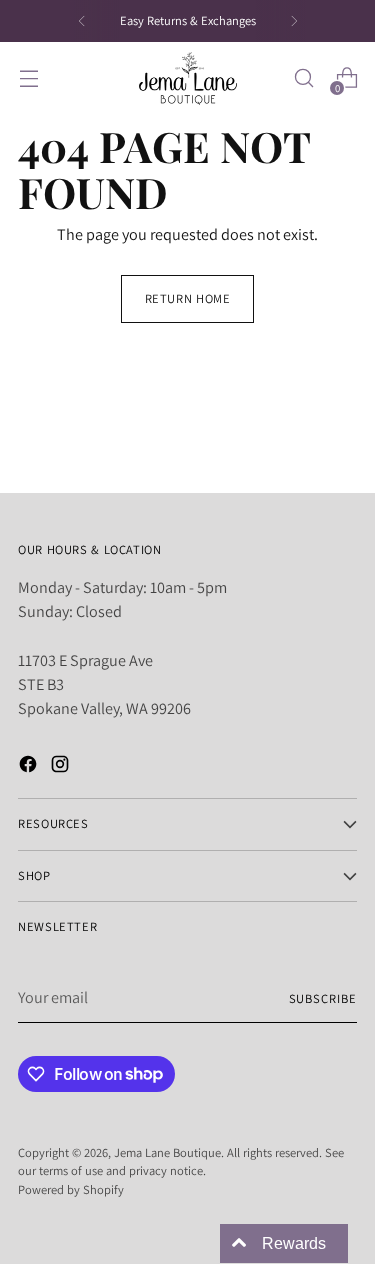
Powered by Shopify (71, 1189)
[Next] (294, 21)
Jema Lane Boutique (167, 1152)
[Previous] (82, 21)
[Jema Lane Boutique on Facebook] (30, 767)
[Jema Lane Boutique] (188, 78)
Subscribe (323, 998)
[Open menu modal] (28, 78)
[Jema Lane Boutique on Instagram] (62, 767)
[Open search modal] (303, 78)
